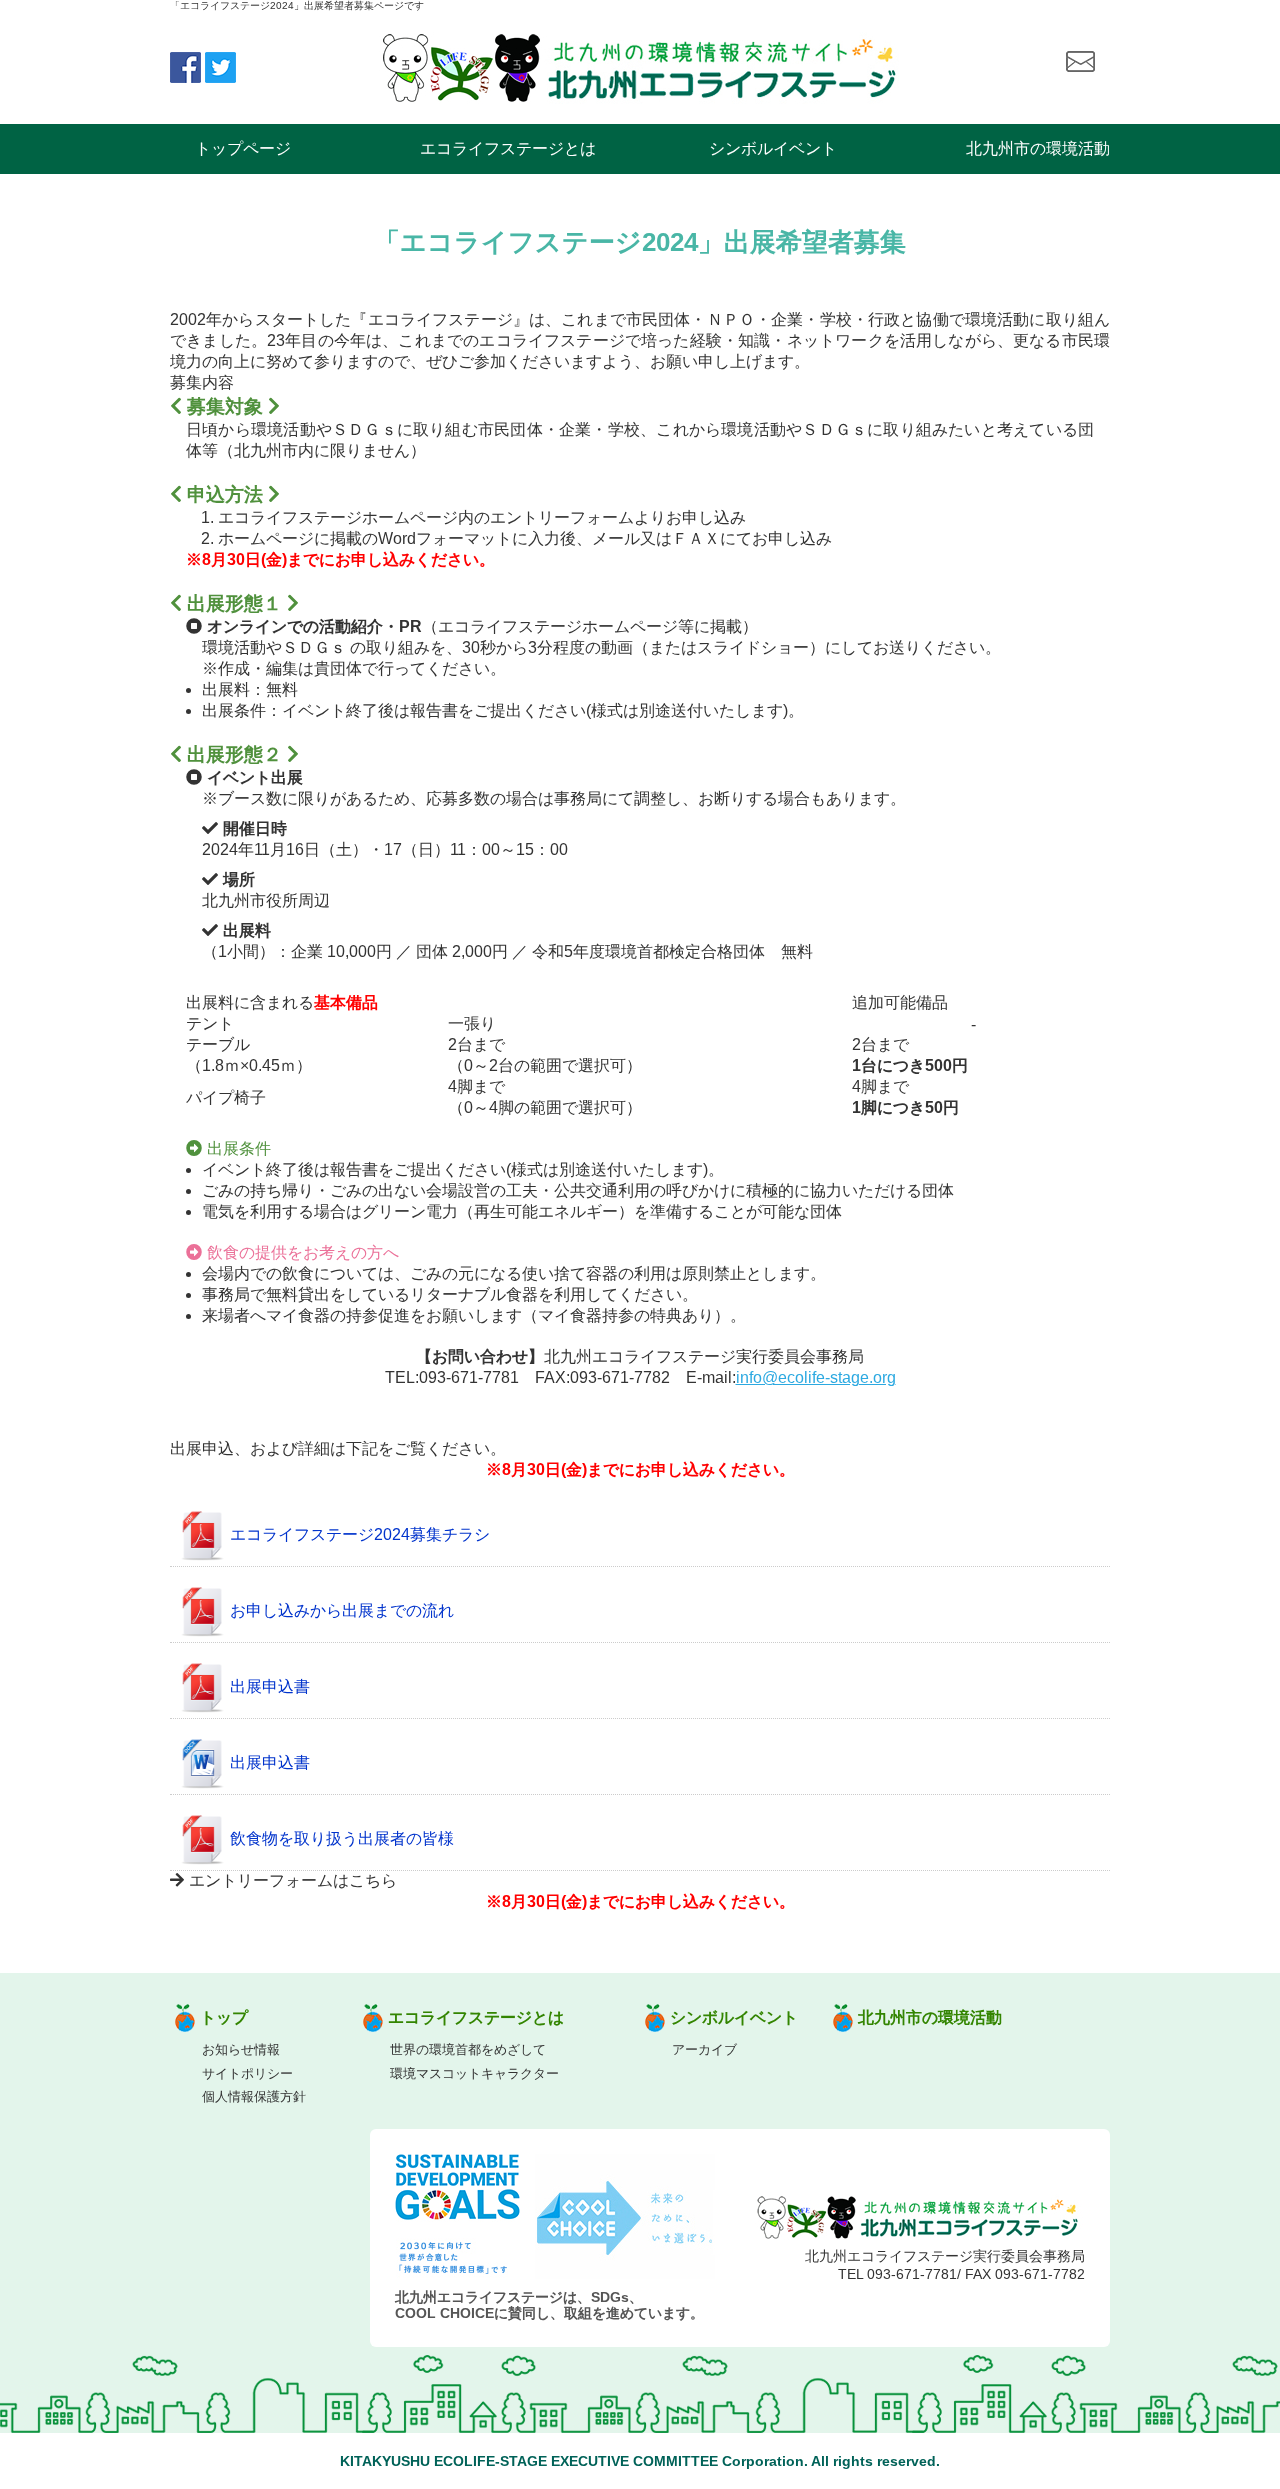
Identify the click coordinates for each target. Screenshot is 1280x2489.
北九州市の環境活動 (1038, 148)
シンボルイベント (773, 148)
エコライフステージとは (508, 148)
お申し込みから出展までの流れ (342, 1611)
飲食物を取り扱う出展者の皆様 (342, 1839)
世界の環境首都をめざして (468, 2049)
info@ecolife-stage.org (816, 1377)
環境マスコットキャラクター (474, 2073)
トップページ (243, 148)
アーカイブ (704, 2049)
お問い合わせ (1080, 62)
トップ (224, 2017)
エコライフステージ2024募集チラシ (360, 1535)
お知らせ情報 (241, 2049)
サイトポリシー (247, 2073)
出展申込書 (270, 1687)
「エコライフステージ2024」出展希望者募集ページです (297, 5)
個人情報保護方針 (254, 2096)
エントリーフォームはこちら (293, 1880)
